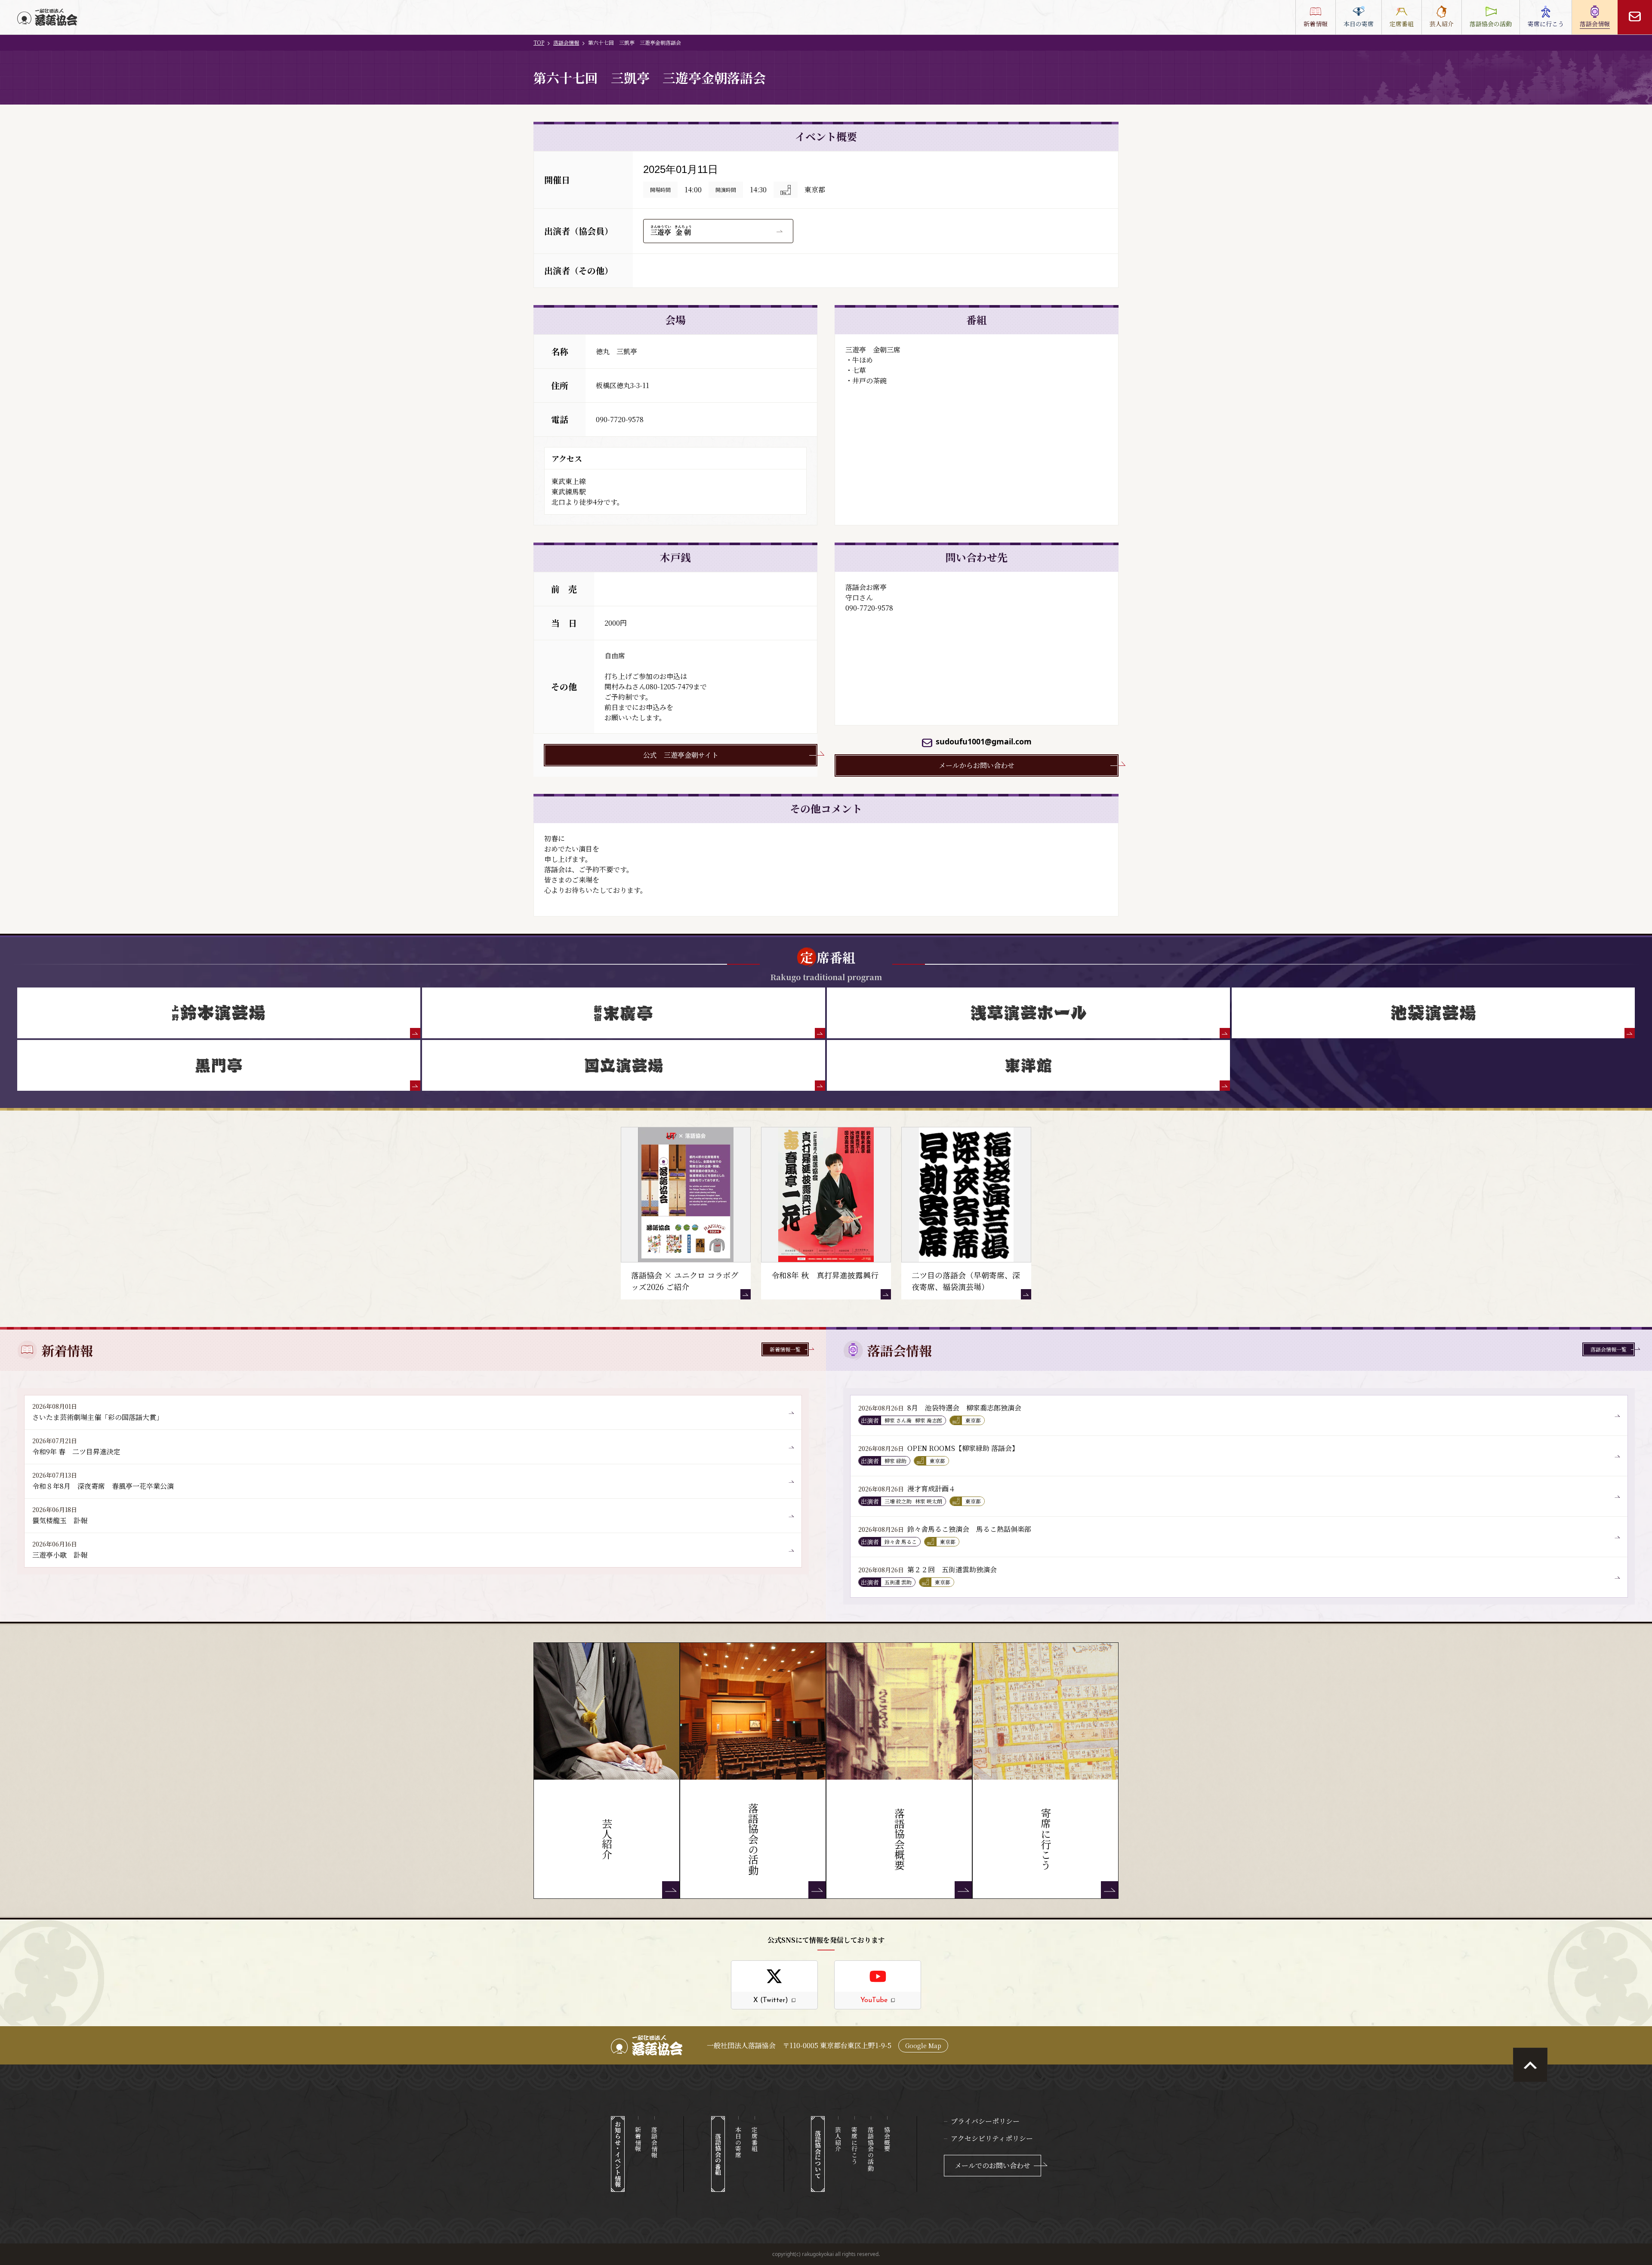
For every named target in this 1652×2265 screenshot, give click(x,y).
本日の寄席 (738, 2142)
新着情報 (638, 2139)
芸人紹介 (838, 2139)
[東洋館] (1028, 1065)
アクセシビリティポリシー (992, 2138)
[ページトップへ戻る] (1530, 2065)
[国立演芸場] (624, 1065)
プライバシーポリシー (985, 2121)
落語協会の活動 (871, 2149)
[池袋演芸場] (1433, 1013)
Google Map (923, 2046)
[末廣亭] (624, 1013)
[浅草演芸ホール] (1028, 1013)
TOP (539, 42)
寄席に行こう (854, 2146)
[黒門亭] (219, 1065)
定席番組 (755, 2139)
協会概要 (887, 2139)
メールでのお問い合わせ (992, 2165)
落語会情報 (566, 42)
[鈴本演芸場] (219, 1013)
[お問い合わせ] (1635, 17)
